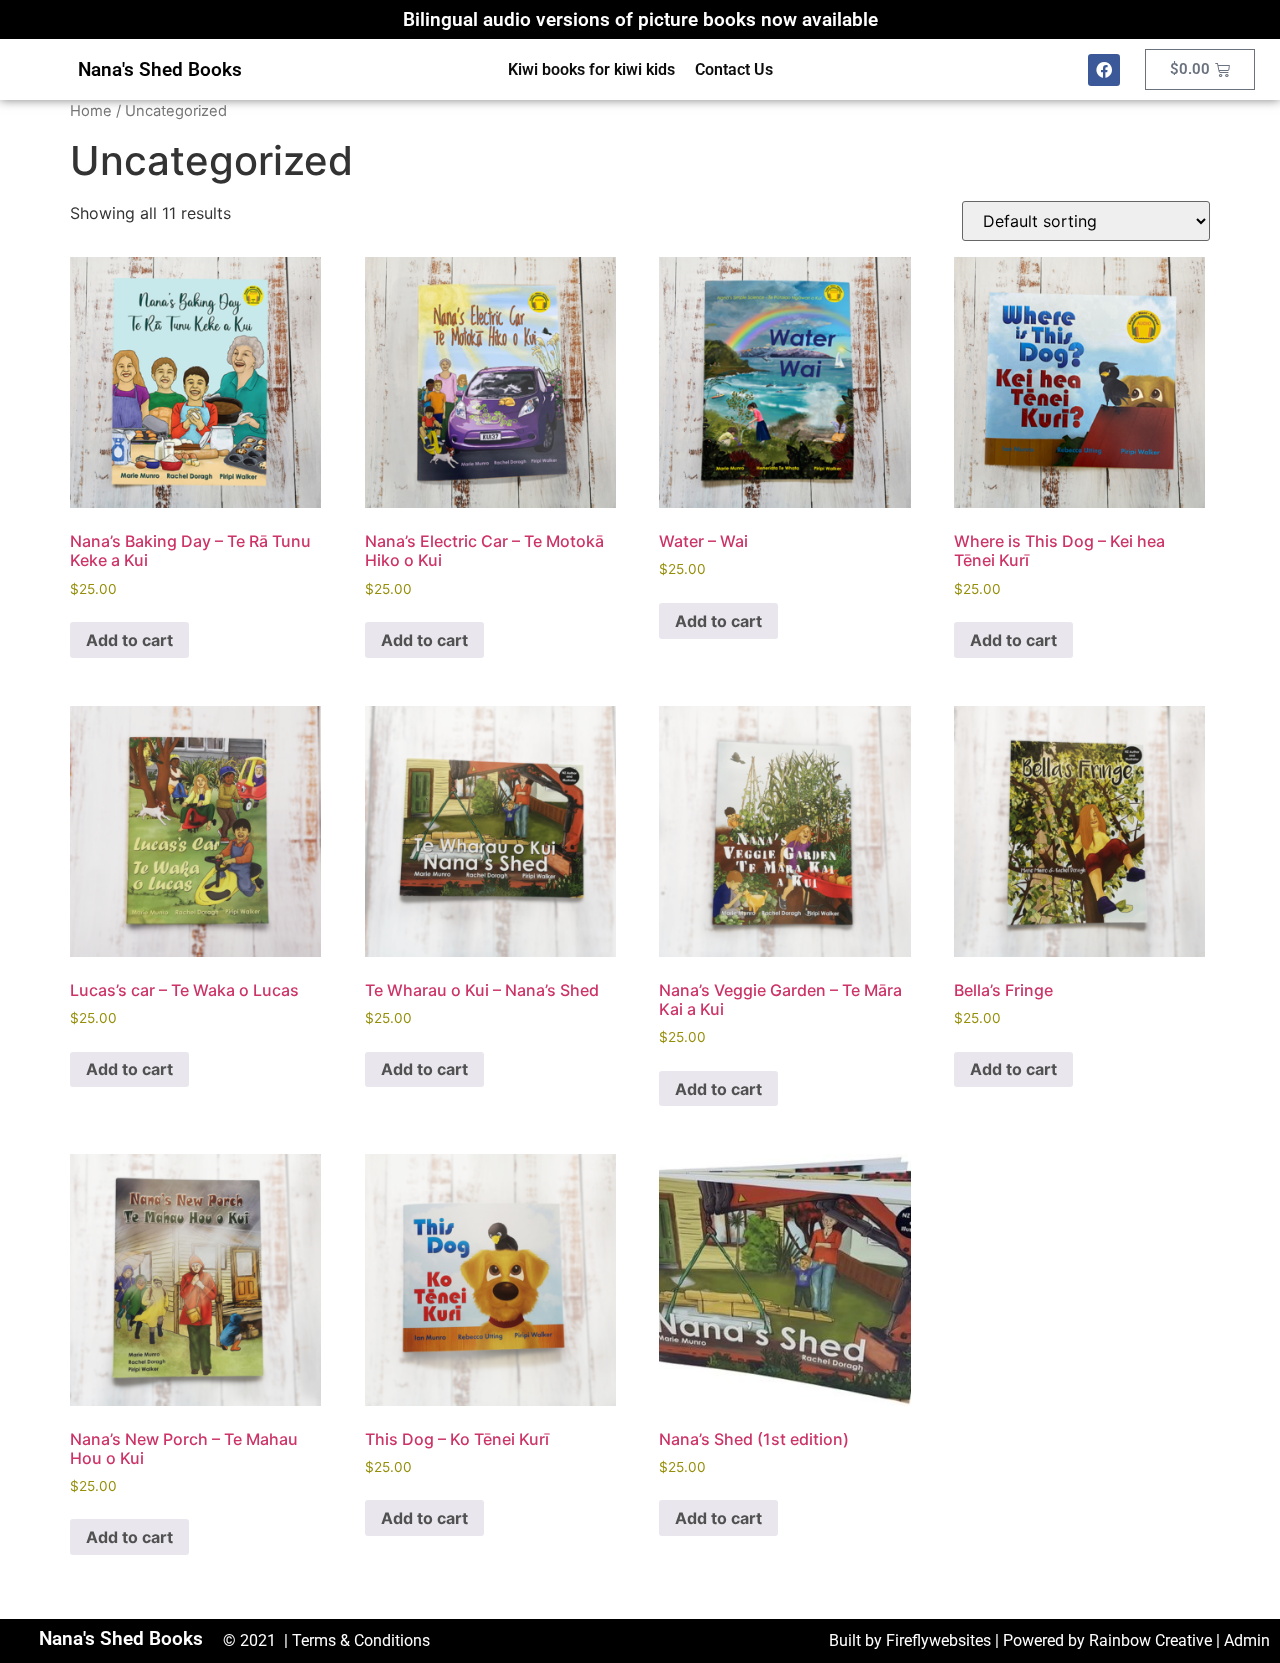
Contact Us (734, 69)
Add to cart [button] (129, 640)
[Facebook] (1104, 70)
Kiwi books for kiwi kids (591, 69)
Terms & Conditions (361, 1640)
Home (91, 111)
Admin (1247, 1640)
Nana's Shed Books (160, 69)
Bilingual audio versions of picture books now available (640, 19)
